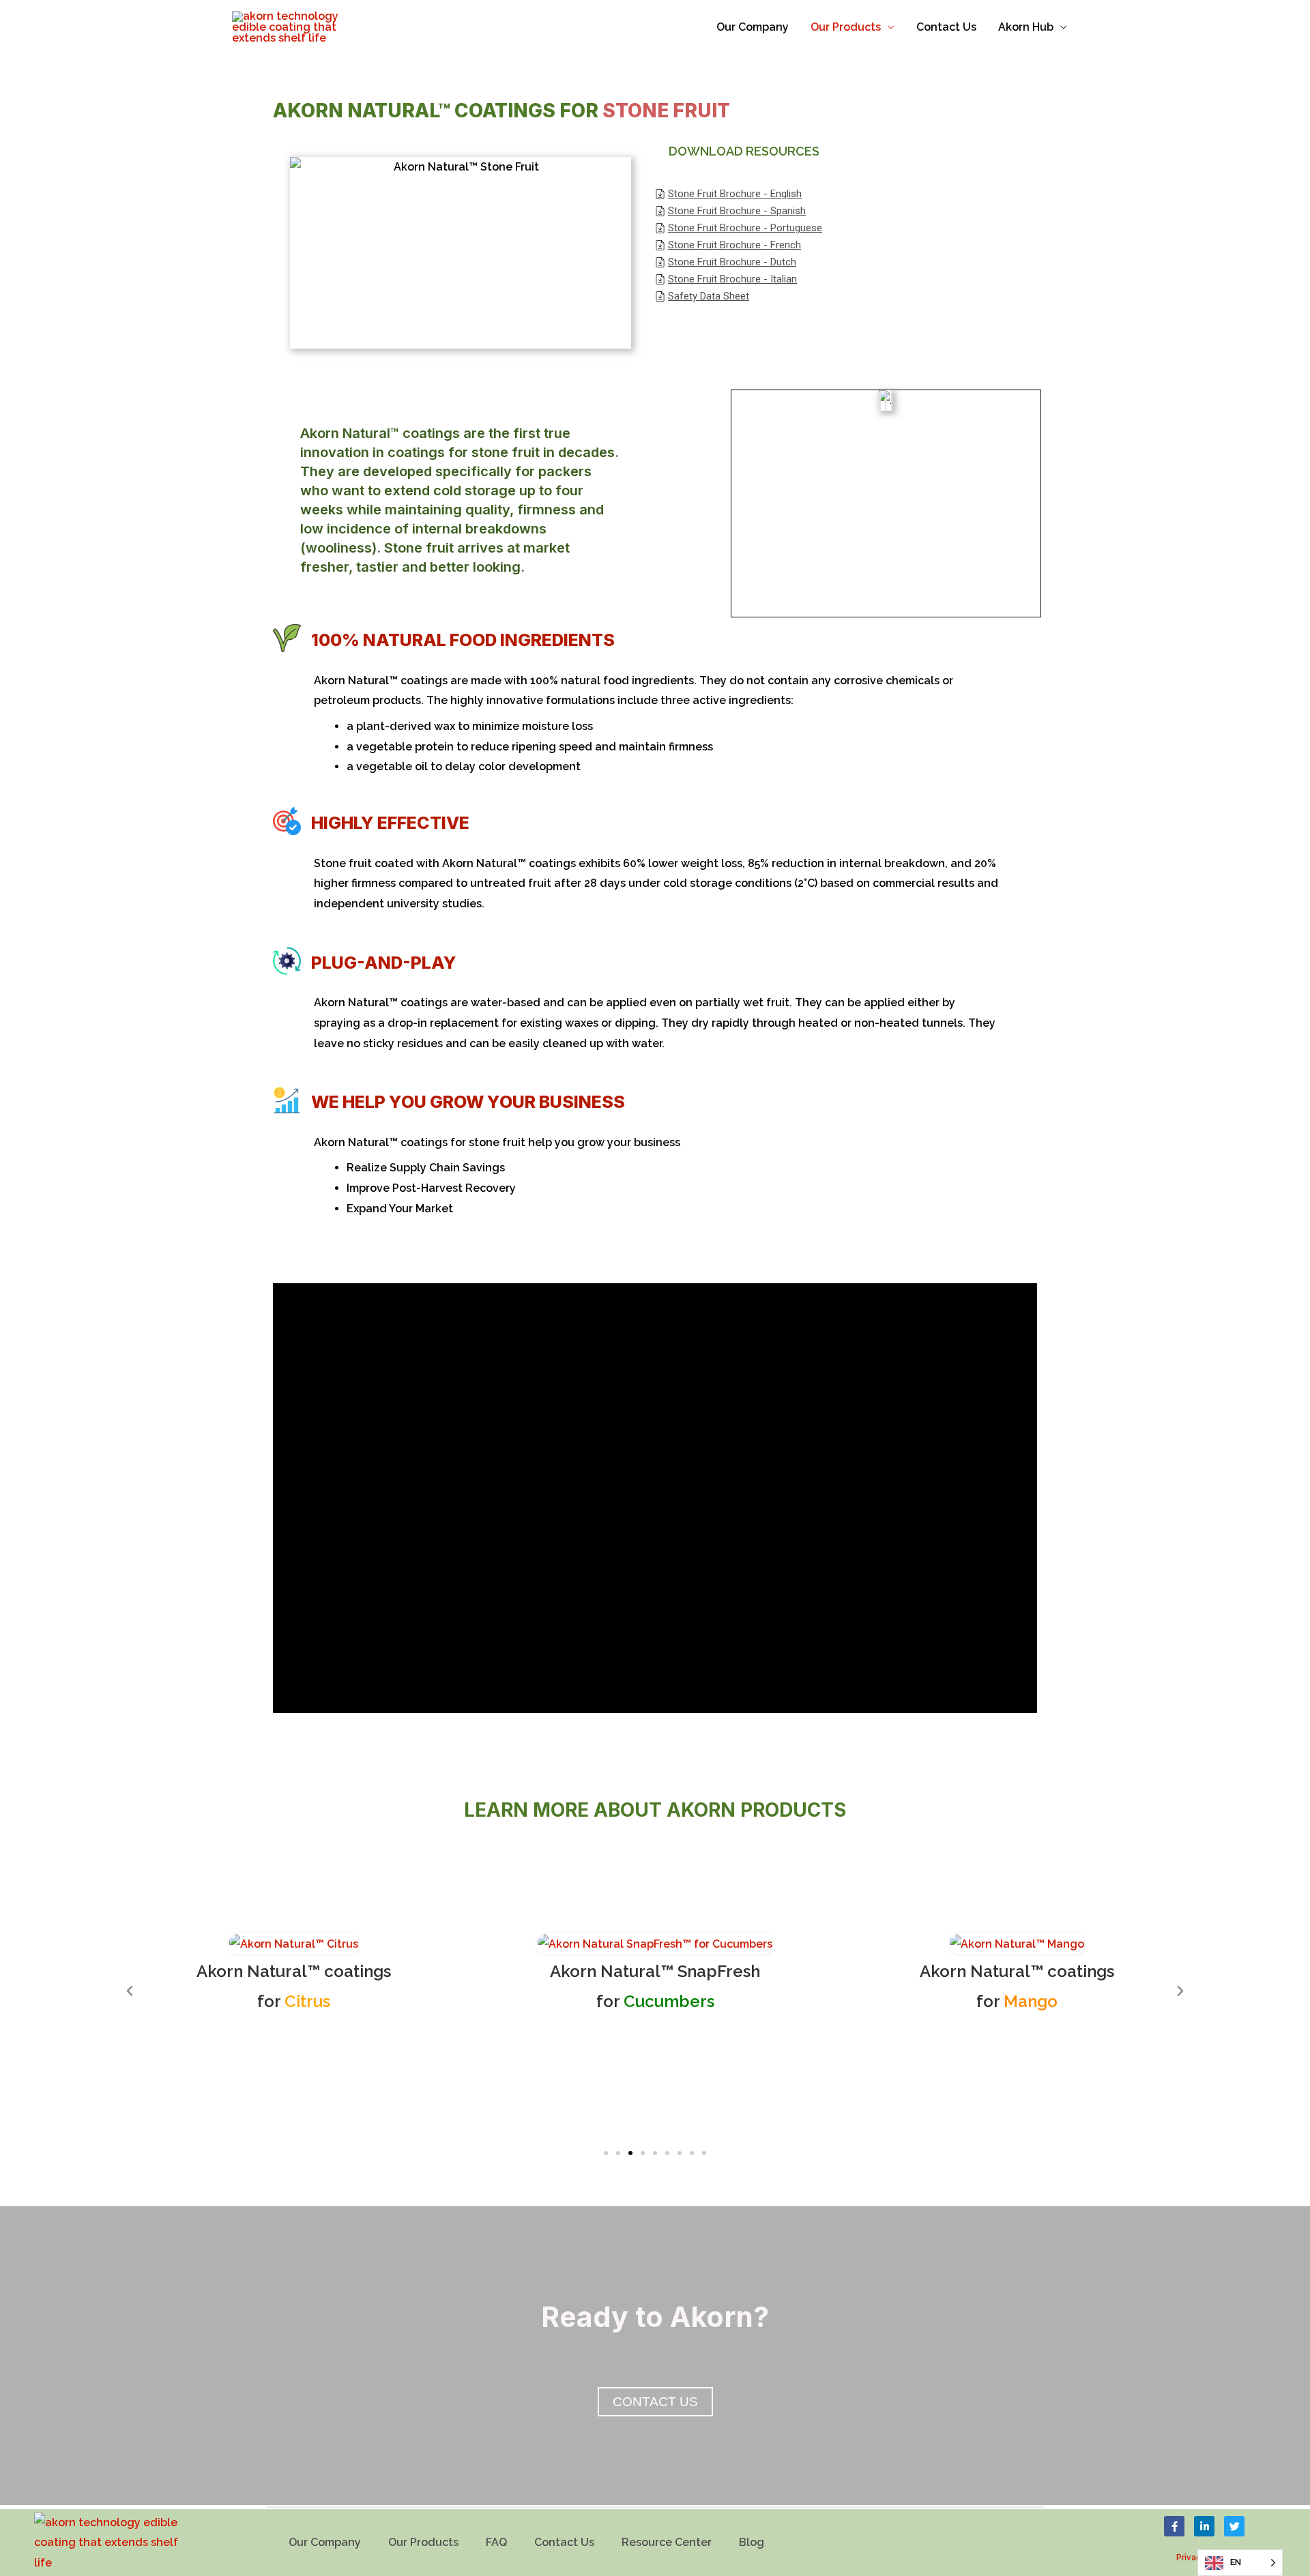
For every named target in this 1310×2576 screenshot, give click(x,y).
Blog (752, 2542)
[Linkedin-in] (1204, 2526)
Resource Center (667, 2542)
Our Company (753, 27)
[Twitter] (1234, 2526)
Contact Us (946, 27)
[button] (606, 2153)
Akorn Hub (1026, 27)
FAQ (496, 2542)
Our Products (846, 27)
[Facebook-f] (1174, 2526)
